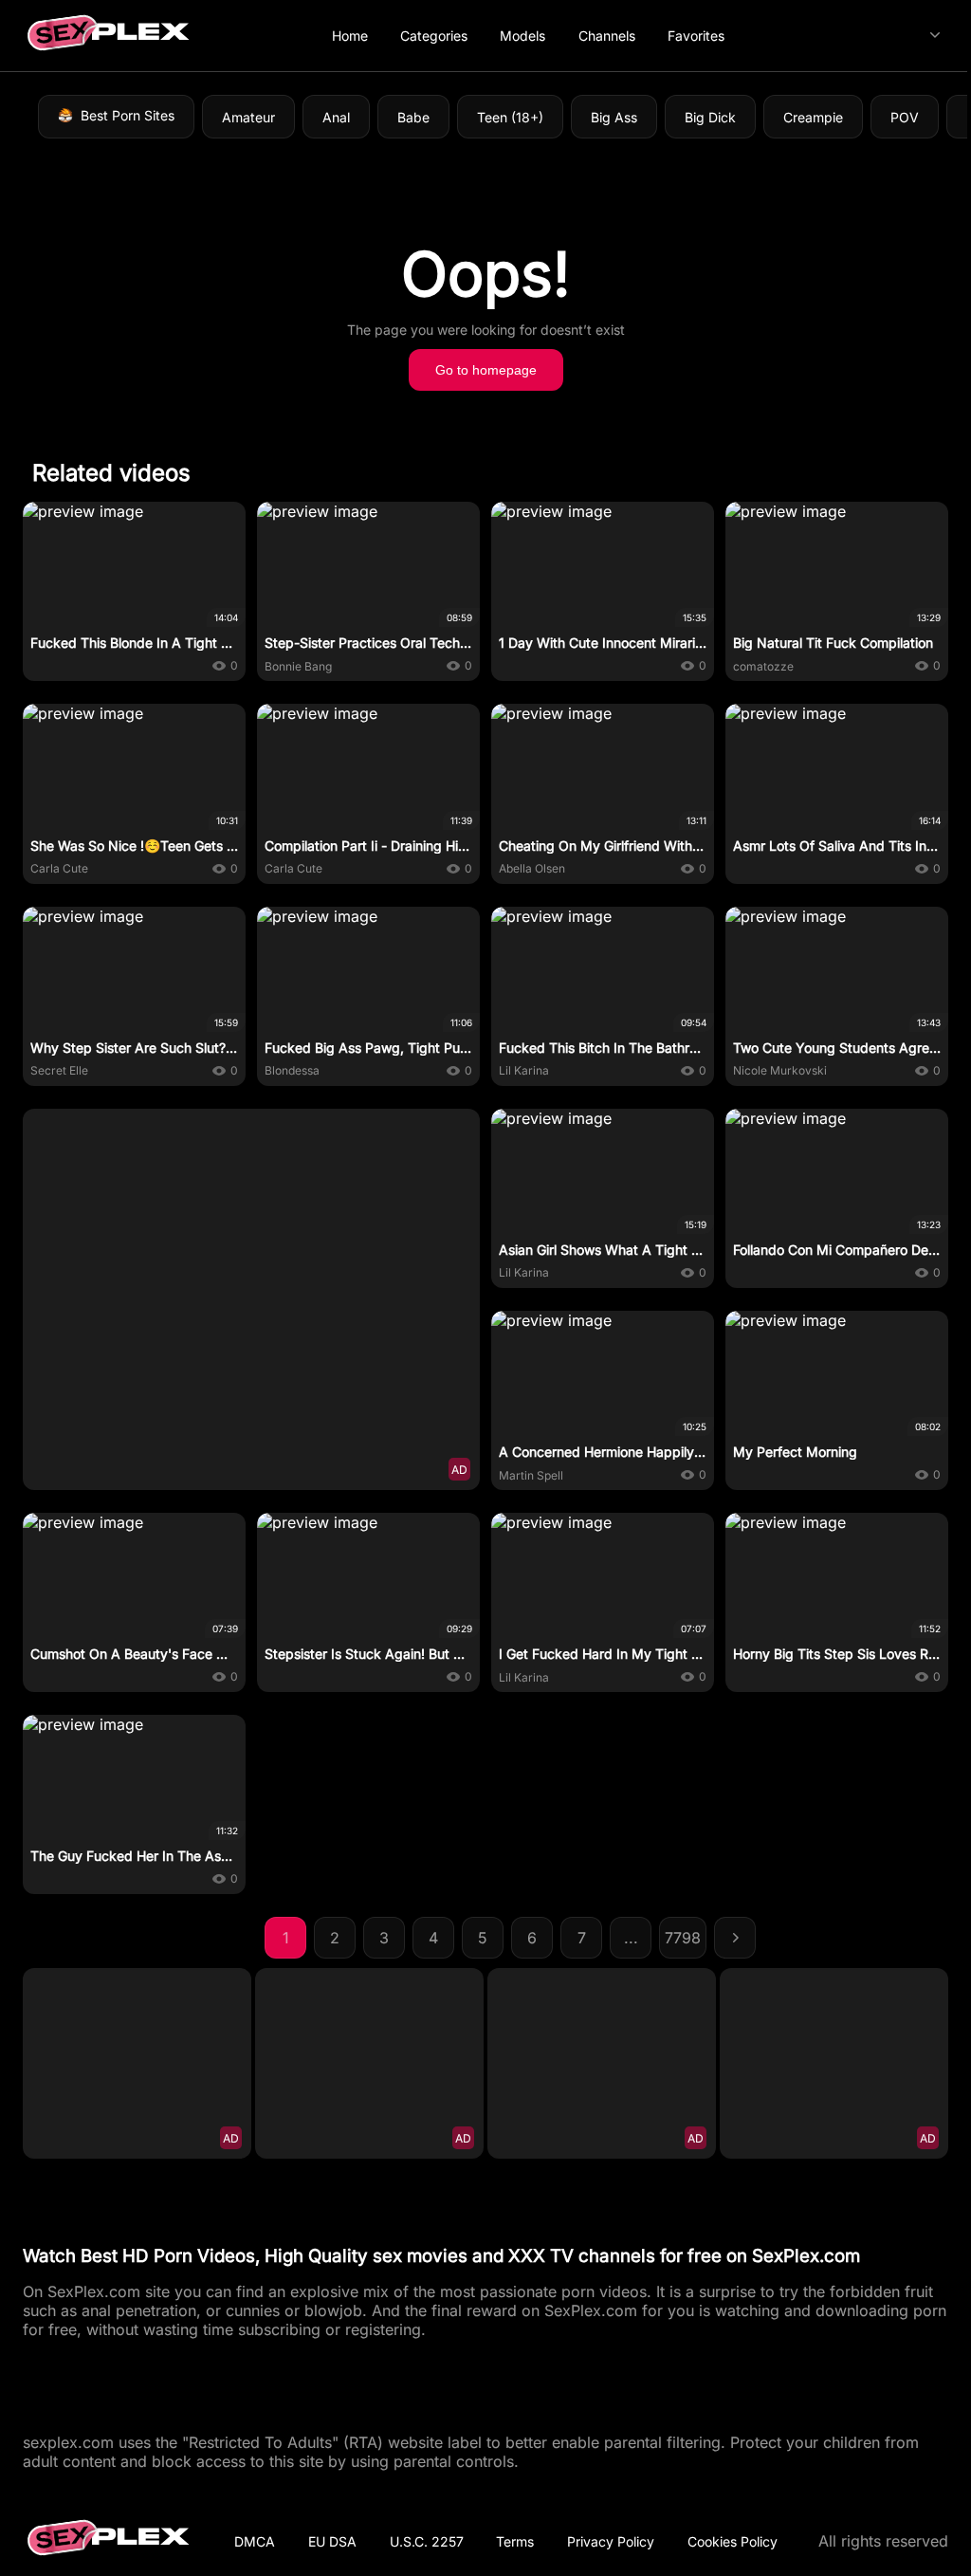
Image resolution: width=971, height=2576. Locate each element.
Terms (515, 2541)
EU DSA (332, 2541)
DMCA (255, 2541)
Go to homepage (486, 370)
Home (350, 36)
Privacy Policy (611, 2541)
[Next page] (735, 1938)
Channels (607, 36)
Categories (434, 36)
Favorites (696, 36)
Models (522, 36)
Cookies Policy (733, 2541)
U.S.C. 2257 (427, 2541)
